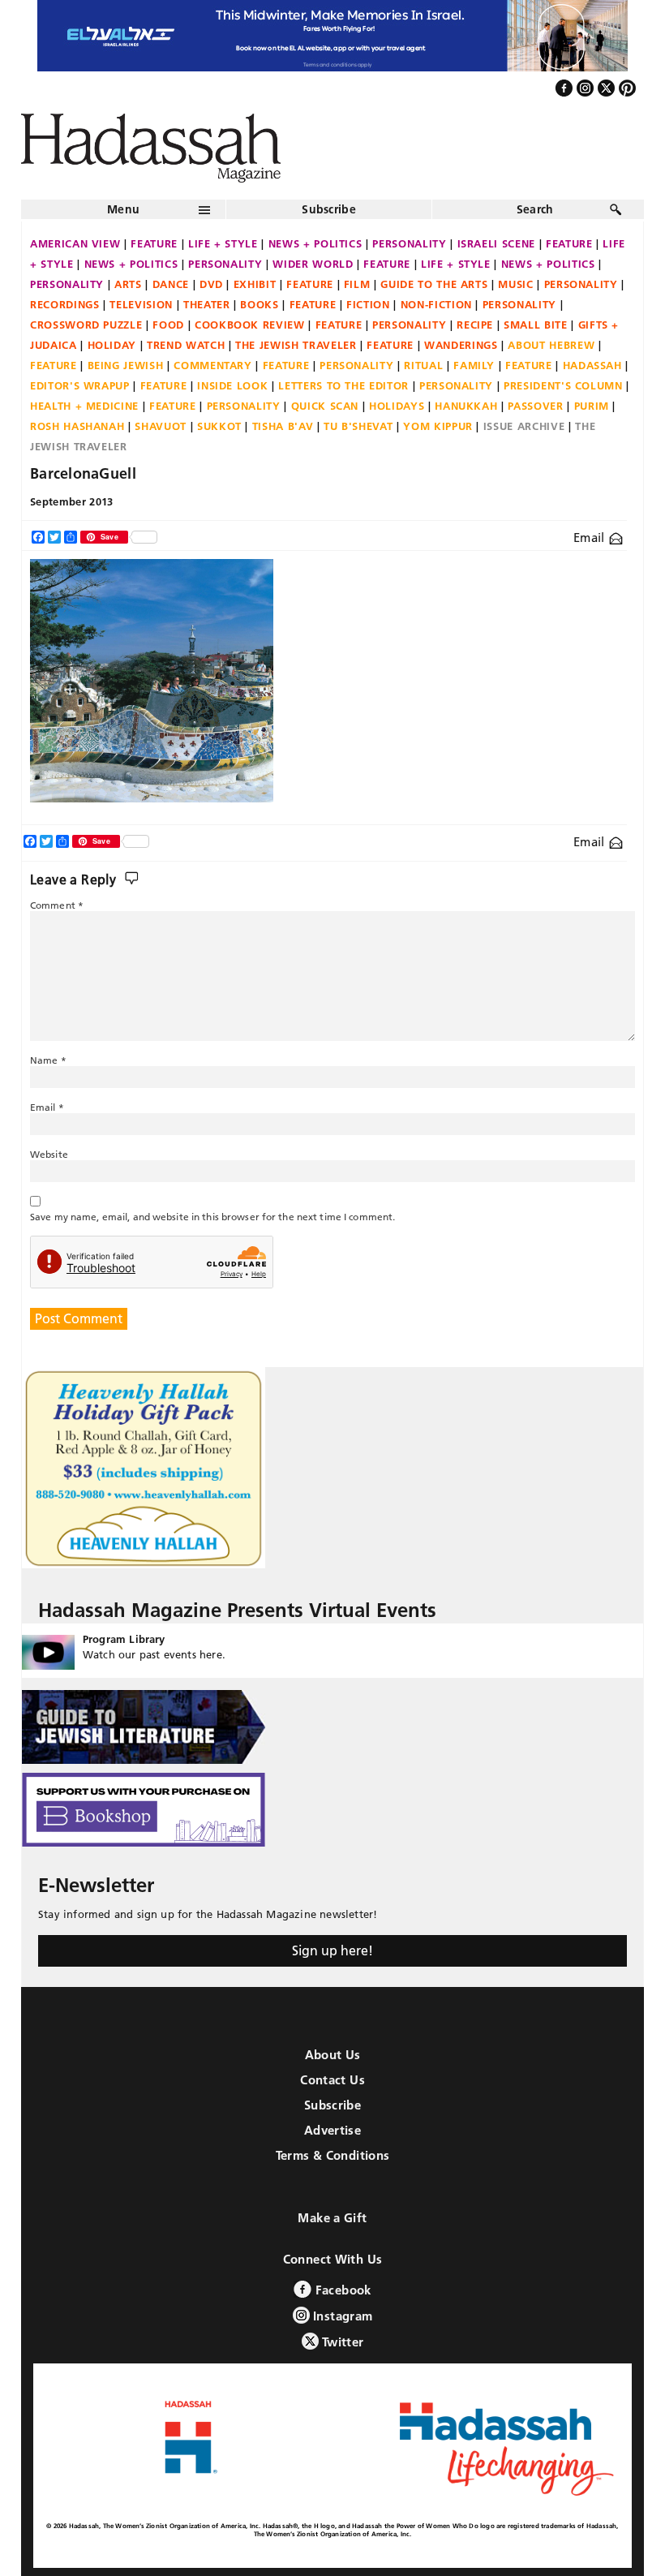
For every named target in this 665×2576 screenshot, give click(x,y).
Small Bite (536, 325)
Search (535, 209)
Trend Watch (186, 345)
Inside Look (232, 385)
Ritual (423, 365)
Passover (535, 406)
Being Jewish (126, 365)
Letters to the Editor (343, 385)
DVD (211, 284)
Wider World (313, 264)
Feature (154, 243)
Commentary (213, 365)
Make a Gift (332, 2218)
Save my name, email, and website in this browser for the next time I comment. (212, 1217)
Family (474, 365)
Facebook (341, 2290)
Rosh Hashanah (77, 426)
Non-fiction (436, 304)
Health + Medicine (84, 406)
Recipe (475, 325)
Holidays (397, 406)
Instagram (341, 2316)
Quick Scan (325, 406)
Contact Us (332, 2080)
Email (591, 538)
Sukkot (219, 426)
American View (75, 243)
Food (168, 325)
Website (49, 1154)
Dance (171, 284)
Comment (57, 905)
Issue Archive (524, 426)
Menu (123, 209)
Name (48, 1060)
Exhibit (255, 284)
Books (259, 304)
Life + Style (223, 243)
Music (515, 284)
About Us (333, 2055)
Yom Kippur (438, 426)
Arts (128, 284)
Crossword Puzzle (86, 325)
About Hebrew (551, 345)
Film (357, 284)
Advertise (332, 2130)
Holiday (112, 345)
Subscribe (329, 209)
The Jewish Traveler (296, 345)
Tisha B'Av (283, 426)
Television (141, 304)
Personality (409, 243)
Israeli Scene (496, 243)
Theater (207, 304)
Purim (592, 406)
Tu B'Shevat (358, 426)
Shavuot (161, 426)
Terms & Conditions (333, 2155)
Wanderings (461, 345)
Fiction (368, 304)
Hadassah (592, 365)
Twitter (341, 2342)
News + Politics (315, 243)
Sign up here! (332, 1950)
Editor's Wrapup (80, 385)
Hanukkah (466, 406)
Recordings (65, 304)
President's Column (563, 385)
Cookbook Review (250, 325)
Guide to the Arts (434, 284)
